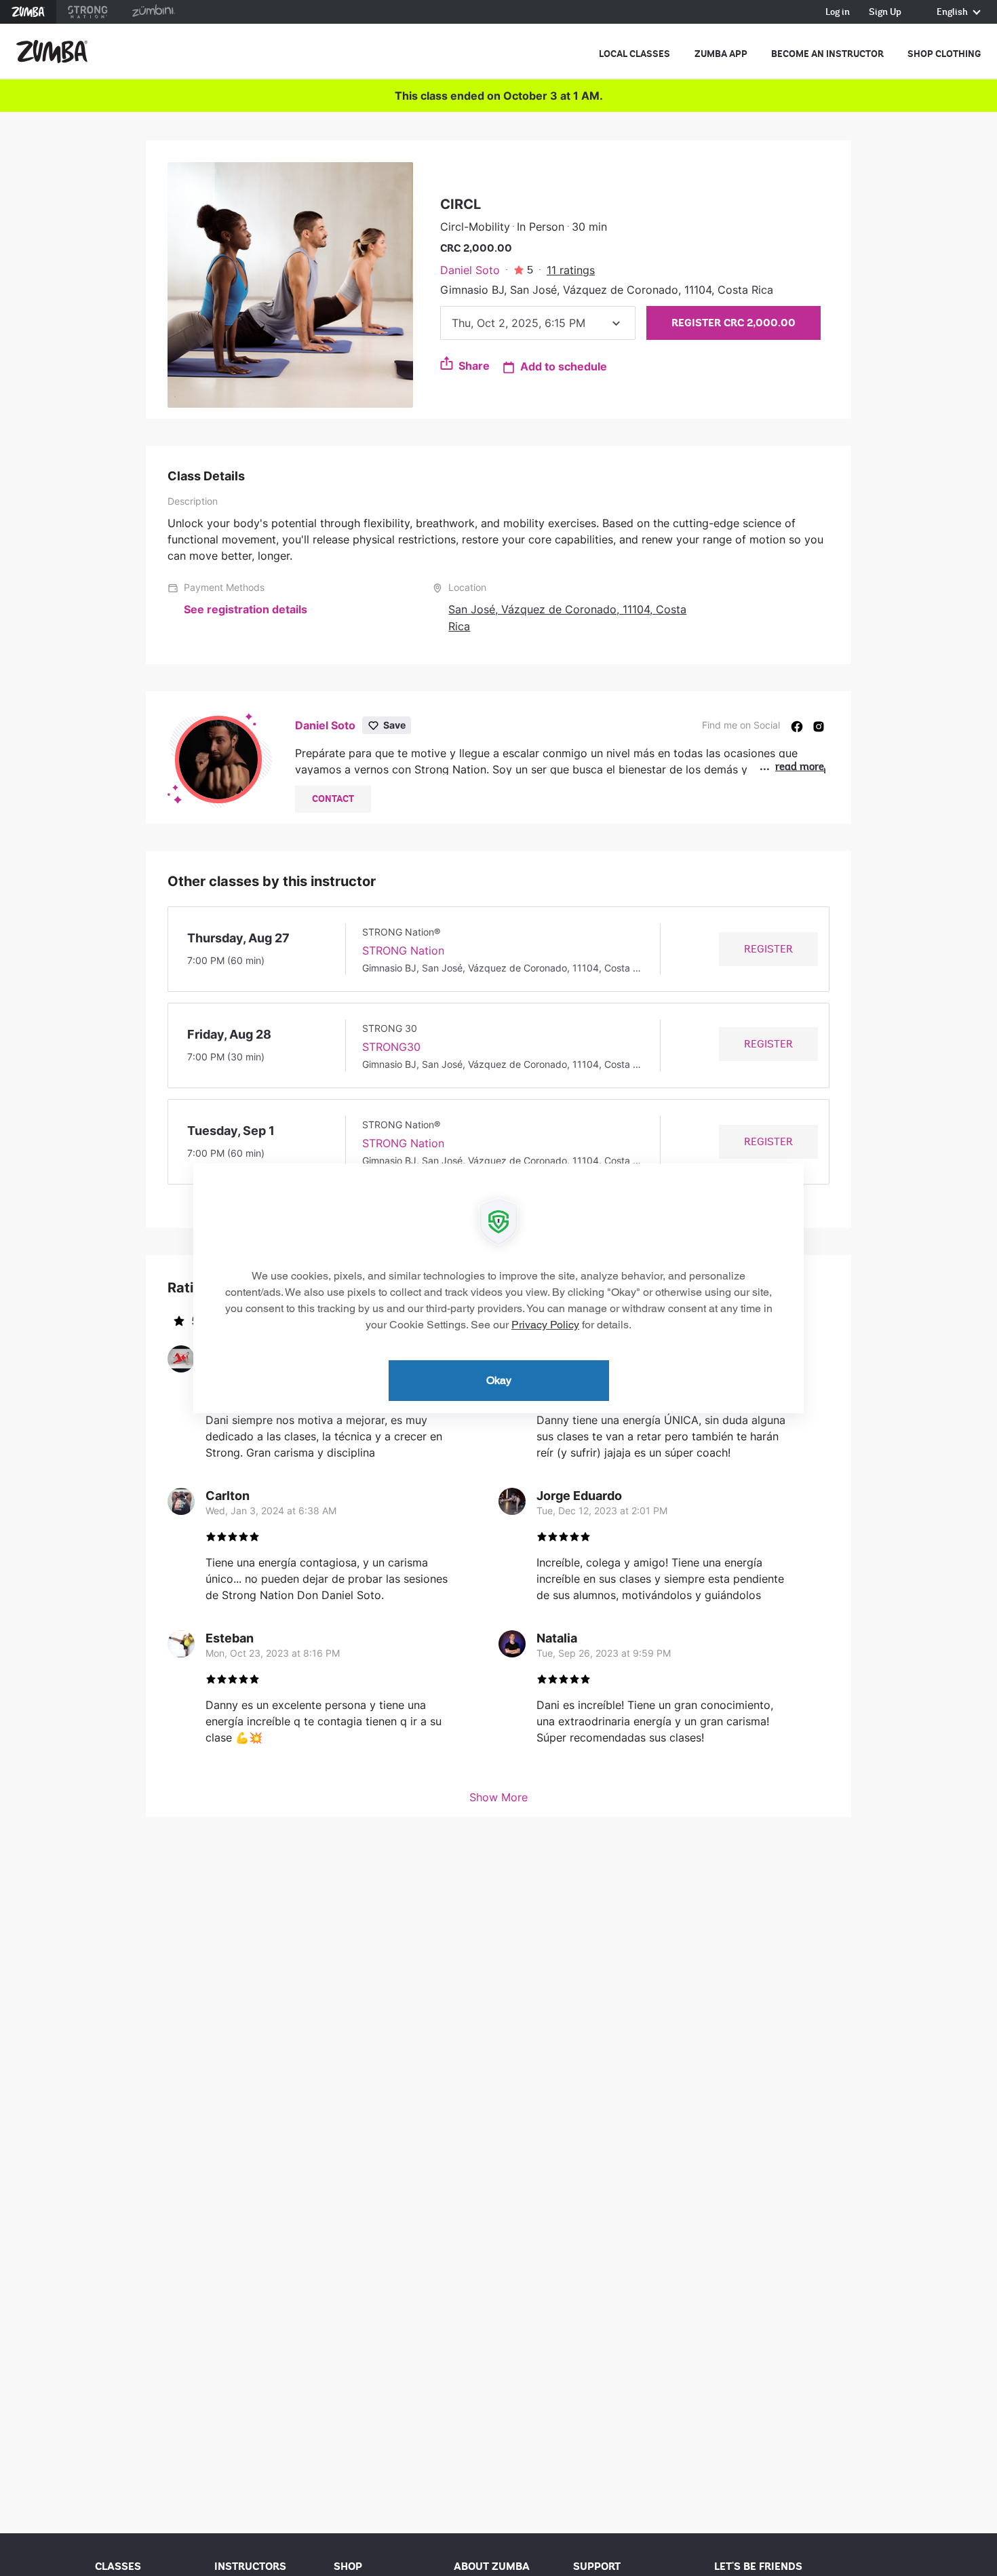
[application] (498, 1288)
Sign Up (885, 13)
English (953, 13)
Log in (838, 13)
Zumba (28, 12)
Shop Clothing (944, 54)
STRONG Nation (403, 950)
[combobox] (538, 323)
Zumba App (721, 54)
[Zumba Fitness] (52, 52)
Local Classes (634, 54)
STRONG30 (391, 1047)
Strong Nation (88, 12)
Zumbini (153, 12)
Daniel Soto (470, 270)
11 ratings (571, 270)
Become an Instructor (827, 54)
